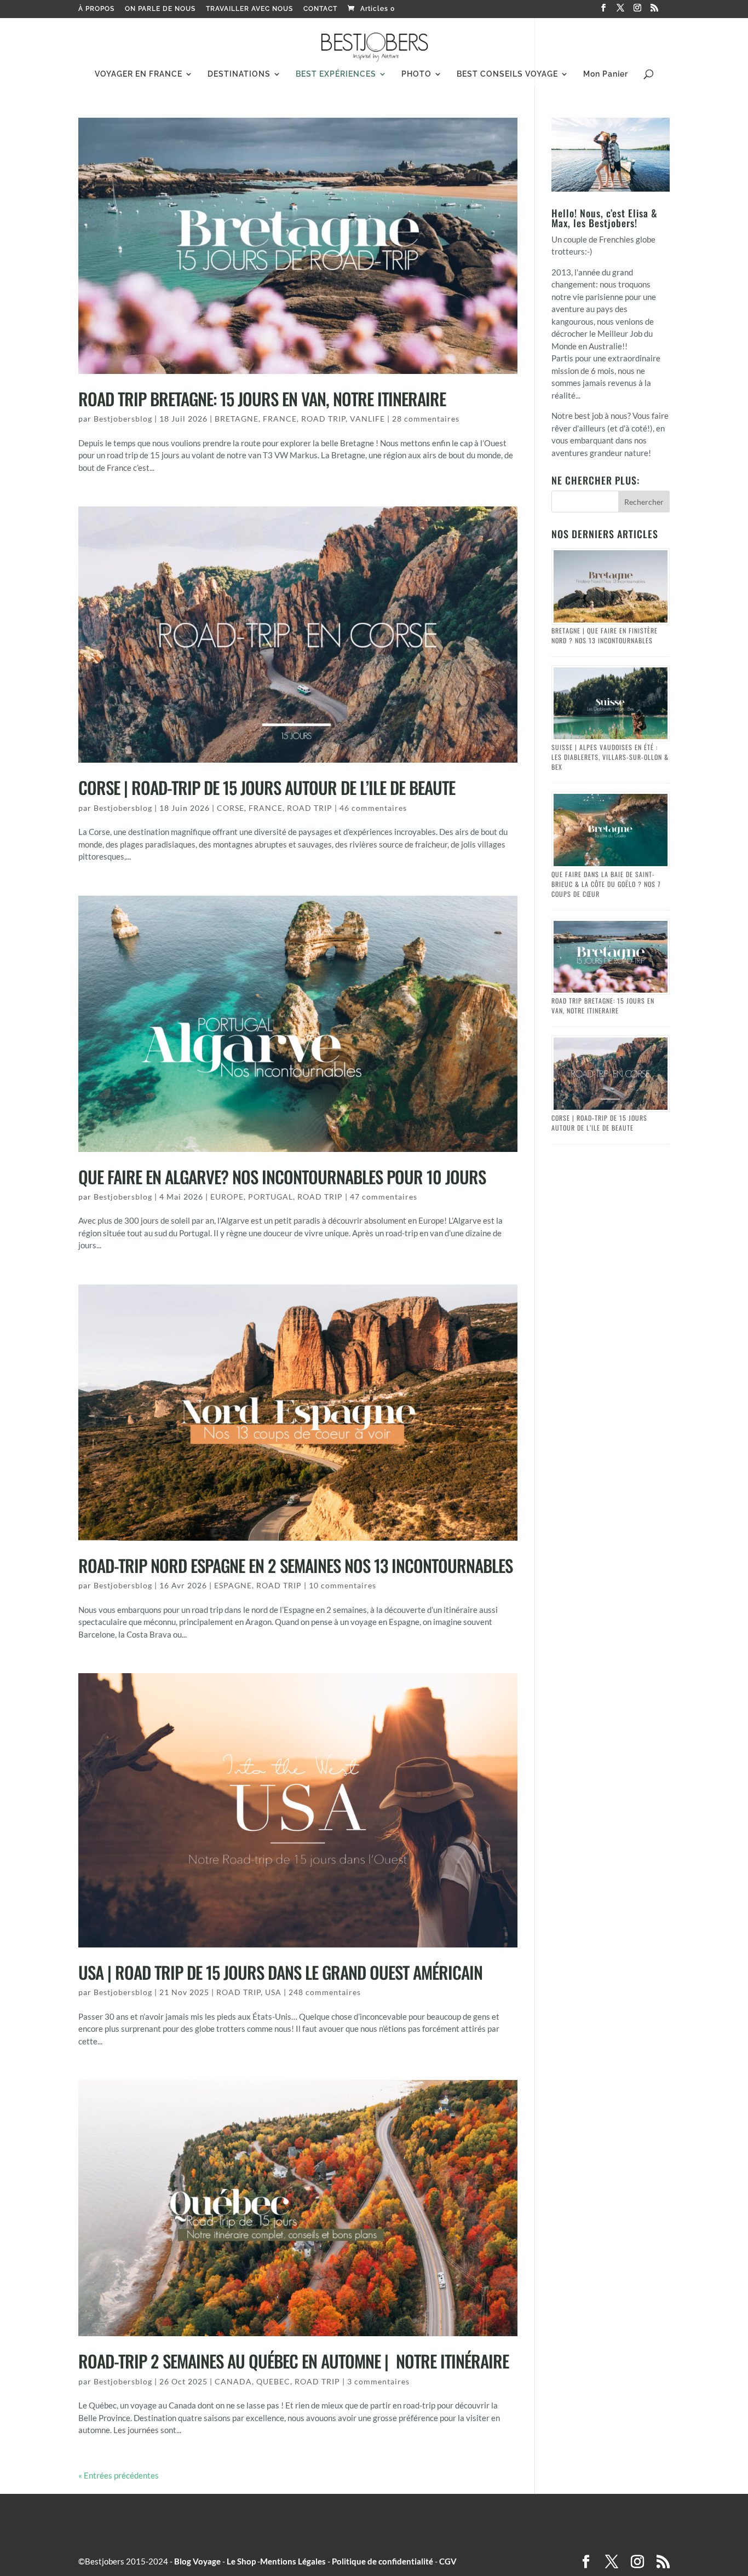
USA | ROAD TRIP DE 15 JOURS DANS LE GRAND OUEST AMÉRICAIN (280, 1972)
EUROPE (227, 1197)
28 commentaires (426, 419)
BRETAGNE (237, 419)
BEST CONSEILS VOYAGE (507, 74)
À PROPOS (96, 9)
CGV (448, 2561)
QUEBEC (273, 2381)
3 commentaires (378, 2381)
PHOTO (416, 74)
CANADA (233, 2381)
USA (273, 1992)
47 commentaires (384, 1197)
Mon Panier (606, 74)
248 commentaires (325, 1992)
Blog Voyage (197, 2561)
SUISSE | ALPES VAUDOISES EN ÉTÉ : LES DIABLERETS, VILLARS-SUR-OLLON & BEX (610, 757)
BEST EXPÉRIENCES (336, 74)
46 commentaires (373, 808)
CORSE (231, 808)
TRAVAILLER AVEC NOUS (249, 9)
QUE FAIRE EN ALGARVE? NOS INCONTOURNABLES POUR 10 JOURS (282, 1177)
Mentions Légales (293, 2561)
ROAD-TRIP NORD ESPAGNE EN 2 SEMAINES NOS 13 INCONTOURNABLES (295, 1565)
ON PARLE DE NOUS (160, 9)
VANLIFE (367, 419)
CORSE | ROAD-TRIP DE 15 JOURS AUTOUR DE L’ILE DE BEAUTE (267, 787)
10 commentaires (343, 1585)
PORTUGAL (271, 1197)
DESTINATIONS (239, 74)
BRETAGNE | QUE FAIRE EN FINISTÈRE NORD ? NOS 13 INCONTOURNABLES (605, 635)
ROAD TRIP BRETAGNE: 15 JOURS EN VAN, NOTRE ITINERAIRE (262, 399)
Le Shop (241, 2561)
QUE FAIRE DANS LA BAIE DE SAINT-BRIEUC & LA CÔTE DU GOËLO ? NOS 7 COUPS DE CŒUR (606, 884)
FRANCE (280, 419)
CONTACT (320, 9)
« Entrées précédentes (119, 2475)
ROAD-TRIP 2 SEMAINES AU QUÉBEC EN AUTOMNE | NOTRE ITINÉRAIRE (294, 2361)
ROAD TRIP (323, 419)
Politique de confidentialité (382, 2561)
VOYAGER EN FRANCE (139, 74)
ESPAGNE (233, 1585)
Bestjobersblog (123, 419)
